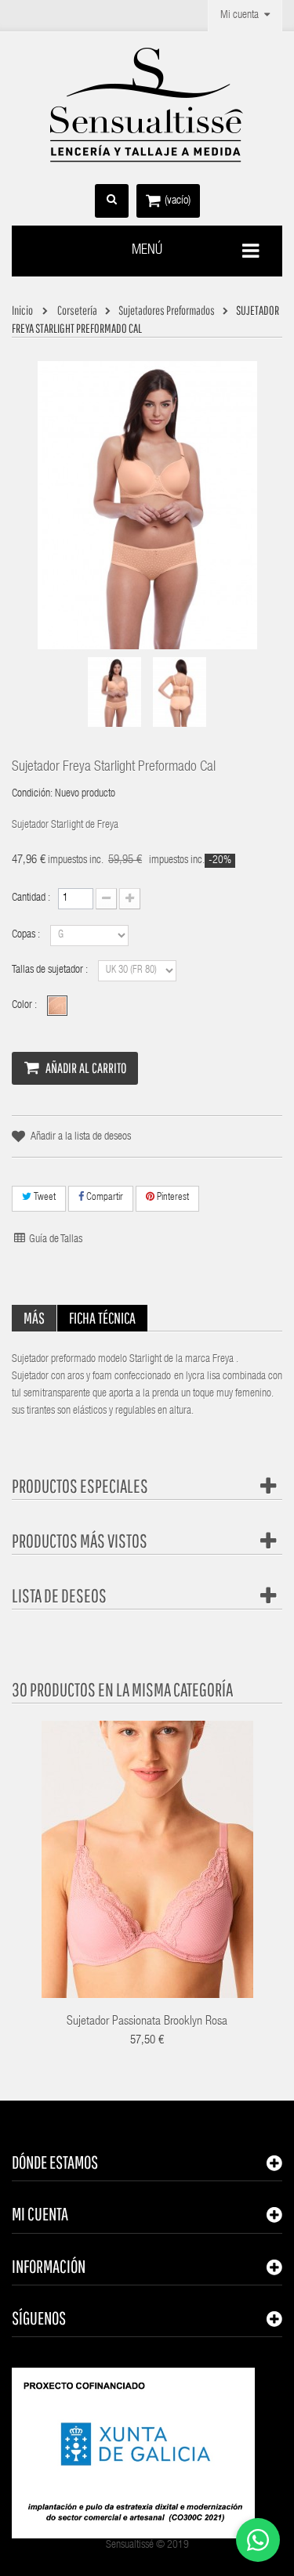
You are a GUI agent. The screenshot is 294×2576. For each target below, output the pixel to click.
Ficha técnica (102, 1318)
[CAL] (57, 1006)
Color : (25, 1006)
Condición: (32, 794)
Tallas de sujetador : (51, 970)
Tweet (44, 1198)
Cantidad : (31, 898)
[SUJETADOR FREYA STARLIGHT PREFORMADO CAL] (114, 692)
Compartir (103, 1198)
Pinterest (172, 1198)
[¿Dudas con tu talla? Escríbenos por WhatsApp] (258, 2540)
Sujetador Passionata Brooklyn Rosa (147, 2022)
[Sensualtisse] (147, 106)
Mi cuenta (40, 2214)
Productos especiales (80, 1486)
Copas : (27, 935)
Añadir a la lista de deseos (81, 1137)
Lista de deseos (59, 1595)
